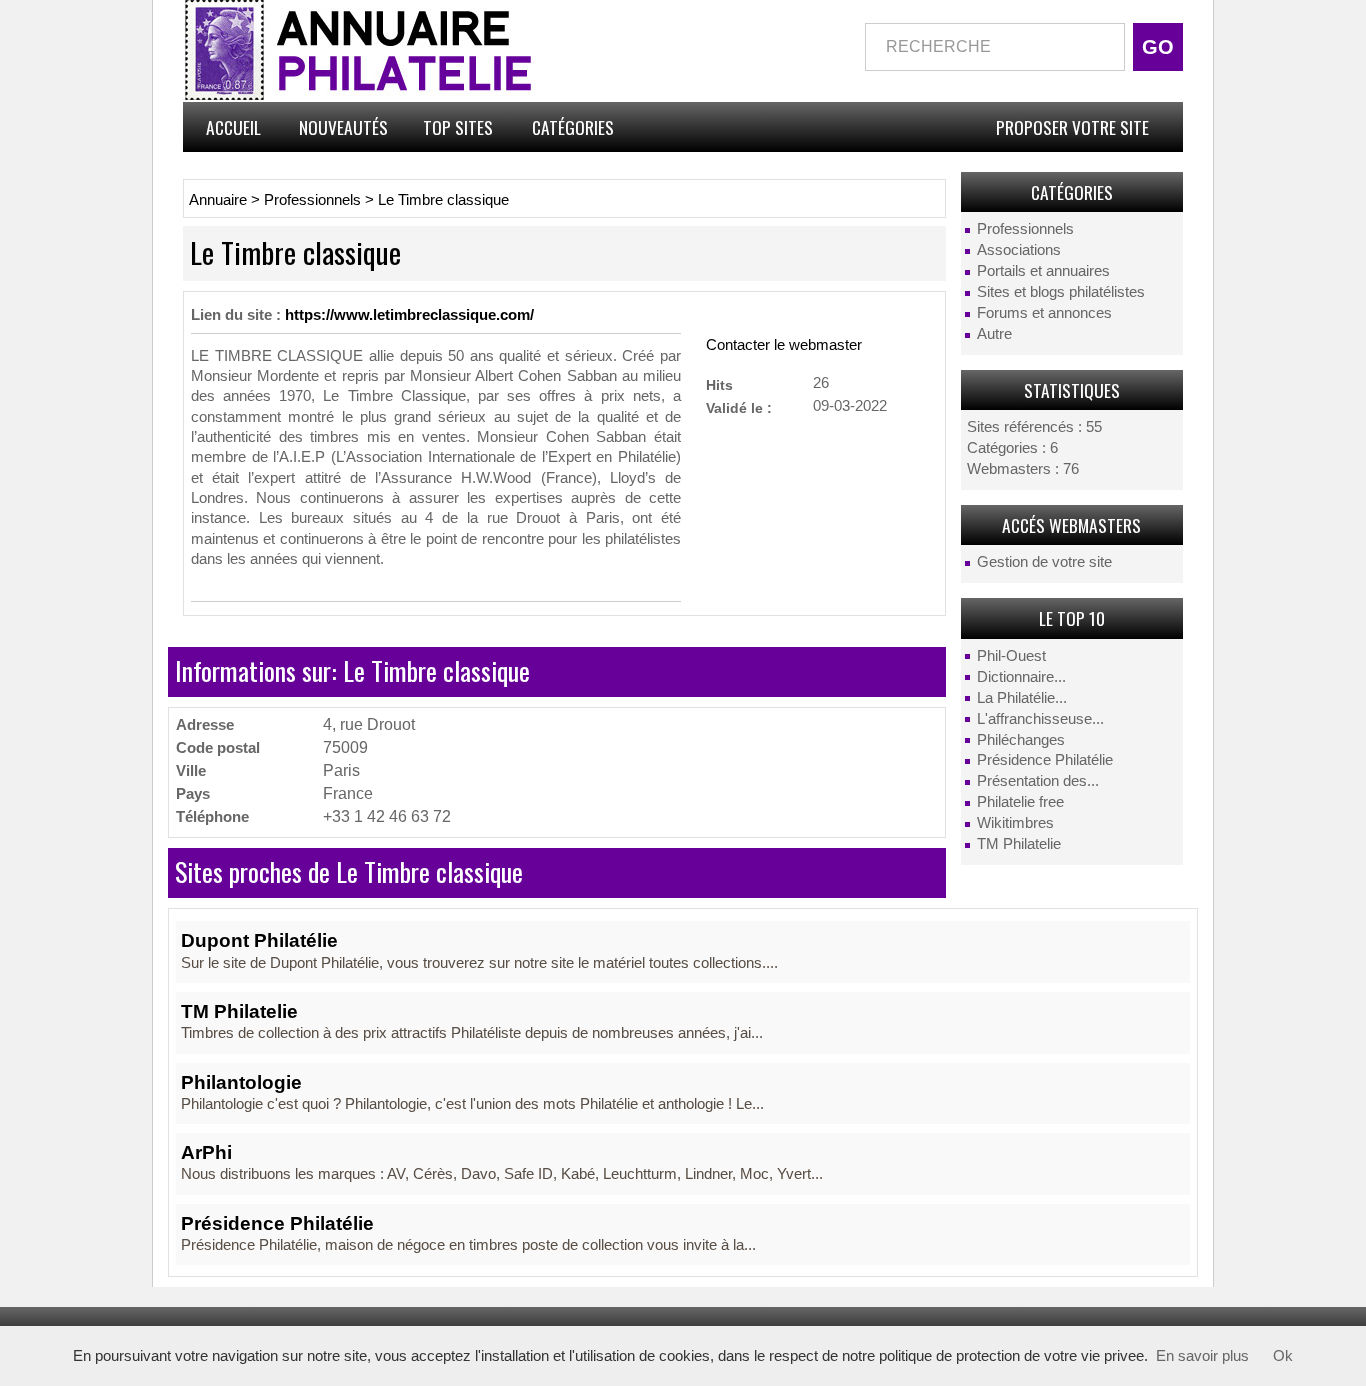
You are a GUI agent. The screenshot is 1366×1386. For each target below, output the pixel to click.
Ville (191, 770)
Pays (193, 793)
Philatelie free (1020, 802)
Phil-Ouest (1011, 656)
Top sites (458, 127)
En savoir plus (1202, 1356)
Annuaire (218, 200)
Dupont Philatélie (259, 940)
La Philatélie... (1022, 698)
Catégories (573, 127)
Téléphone (212, 816)
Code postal (218, 747)
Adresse (205, 724)
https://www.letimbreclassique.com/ (409, 315)
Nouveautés (343, 127)
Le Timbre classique (443, 200)
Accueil (233, 127)
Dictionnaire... (1021, 677)
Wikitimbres (1015, 823)
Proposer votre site (1072, 127)
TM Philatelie (1019, 844)
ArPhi (206, 1152)
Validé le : (739, 407)
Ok (1283, 1356)
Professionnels (1025, 229)
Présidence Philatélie (1045, 760)
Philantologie (241, 1082)
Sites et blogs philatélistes (1061, 292)
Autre (994, 334)
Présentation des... (1038, 781)
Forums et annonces (1044, 313)
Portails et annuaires (1043, 271)
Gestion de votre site (1044, 562)
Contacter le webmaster (784, 345)
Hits (719, 384)
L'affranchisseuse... (1040, 719)
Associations (1019, 250)
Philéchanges (1021, 740)
